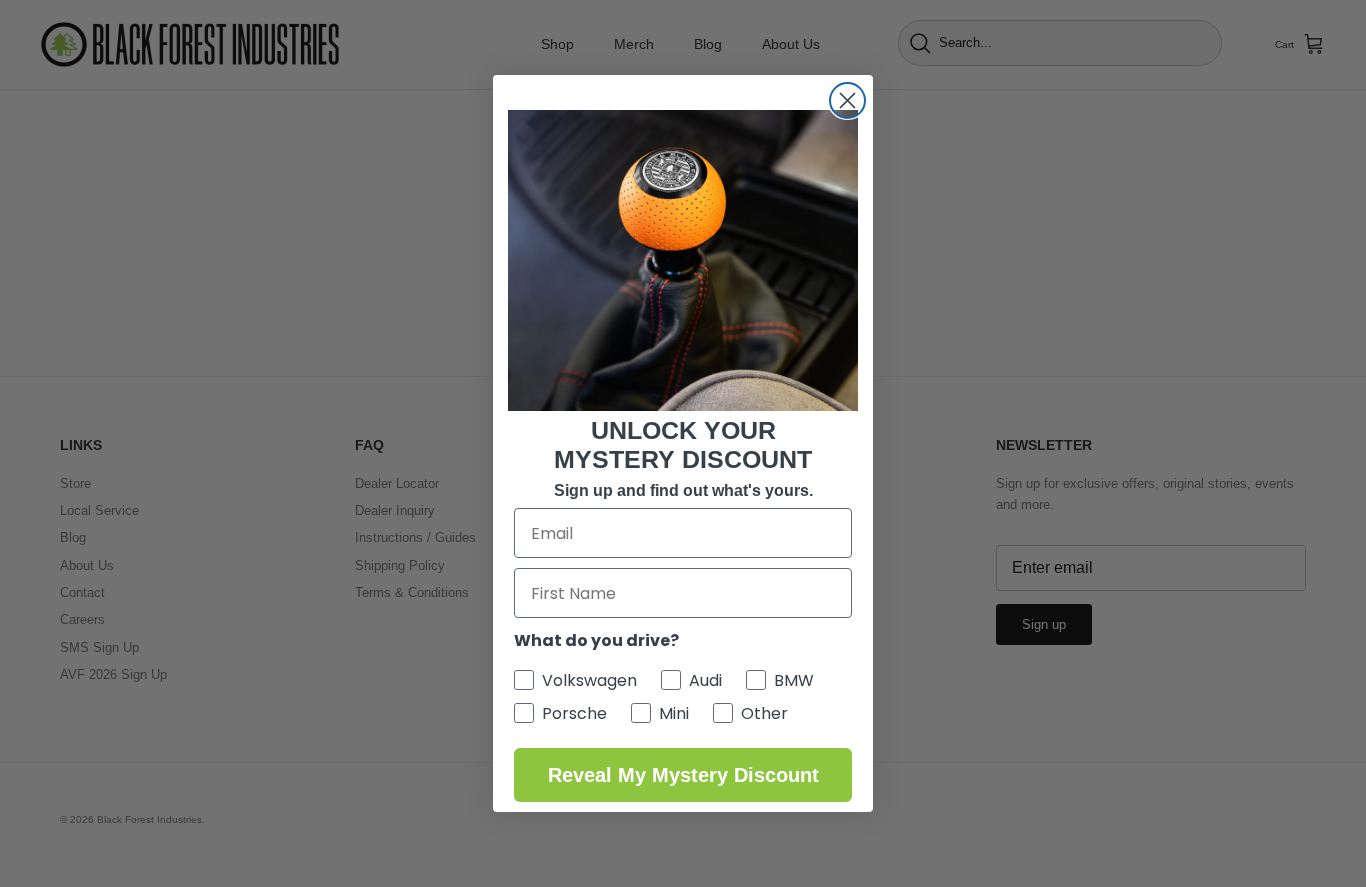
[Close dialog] (847, 100)
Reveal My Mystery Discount (683, 775)
